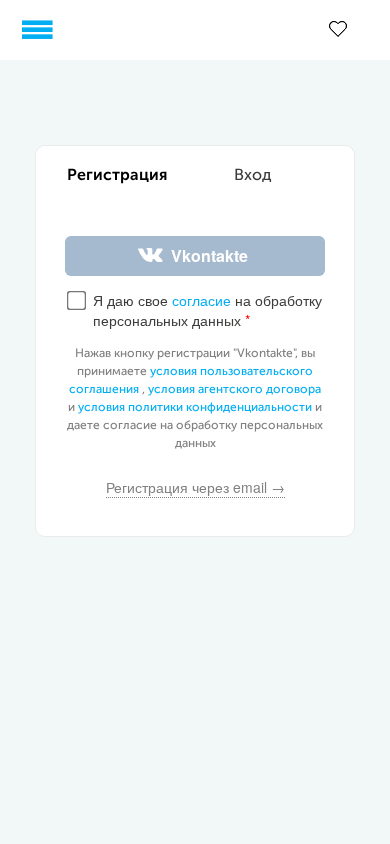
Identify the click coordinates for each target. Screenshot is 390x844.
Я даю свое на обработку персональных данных (207, 310)
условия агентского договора (234, 390)
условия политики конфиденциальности (195, 408)
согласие (201, 300)
